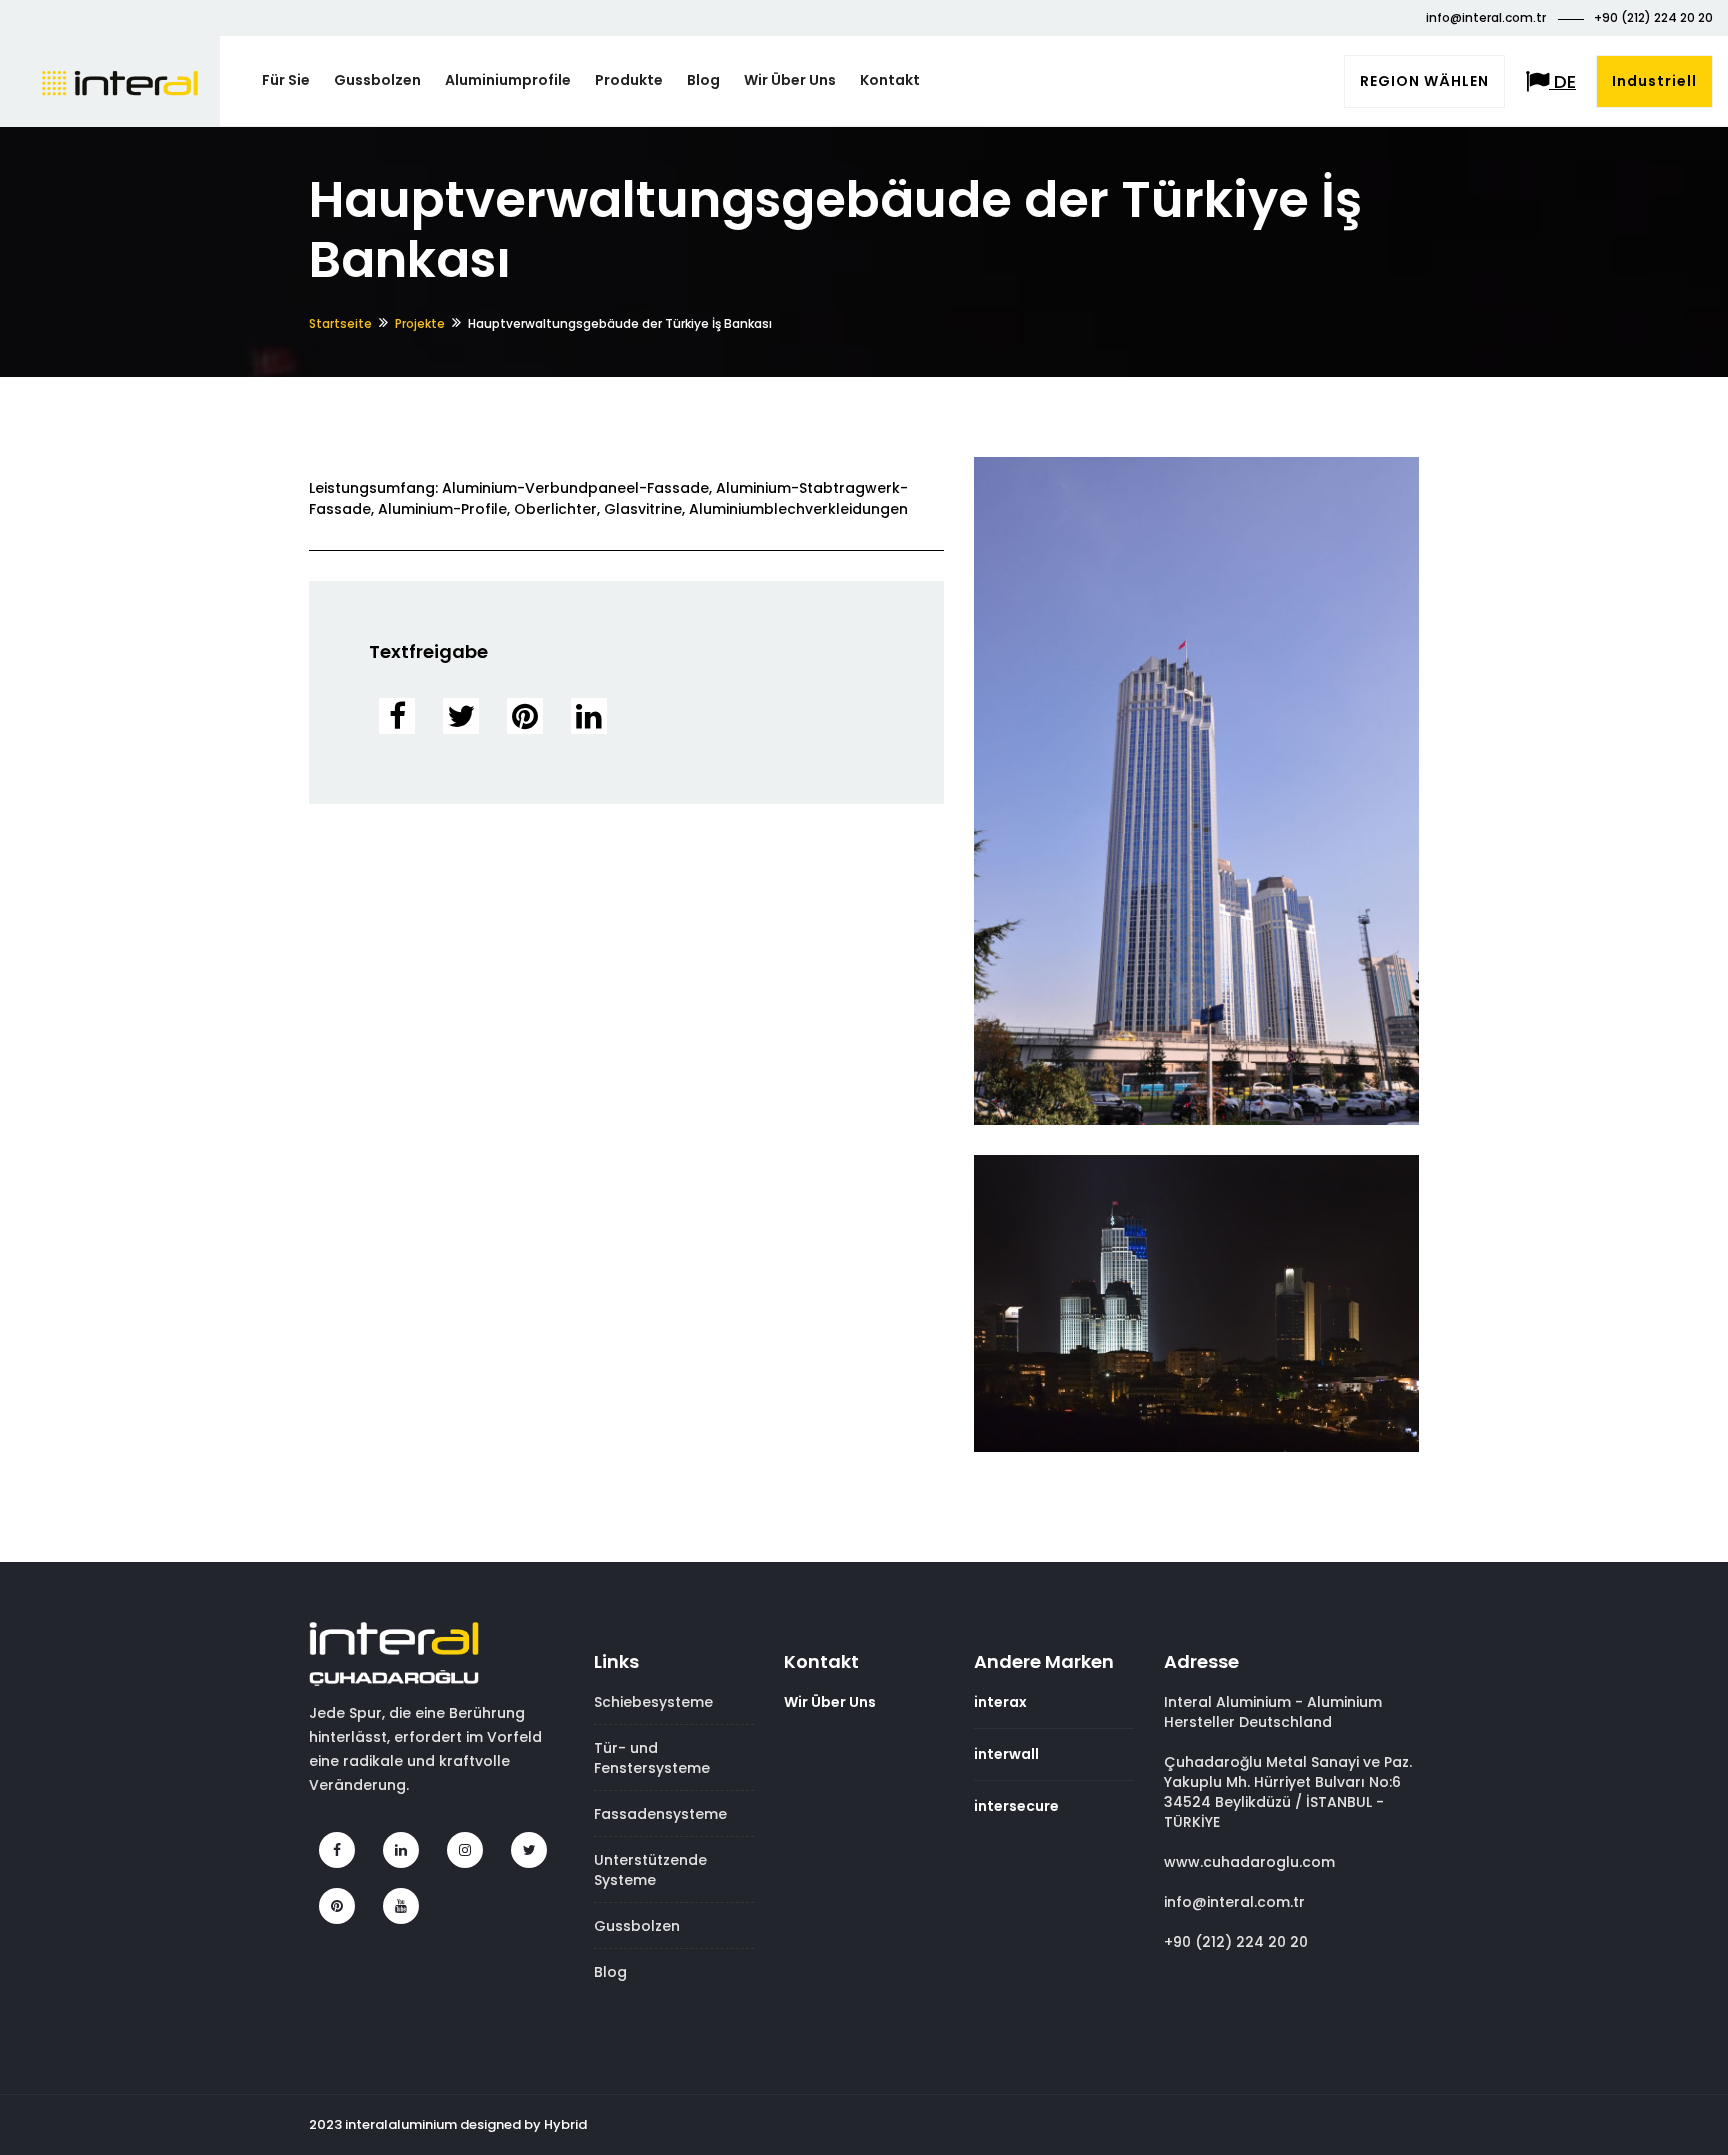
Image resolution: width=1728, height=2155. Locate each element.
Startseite (340, 323)
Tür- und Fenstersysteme (652, 1758)
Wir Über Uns (830, 1702)
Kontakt (890, 80)
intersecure (1016, 1806)
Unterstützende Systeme (650, 1870)
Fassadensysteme (660, 1814)
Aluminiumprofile (508, 80)
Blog (703, 80)
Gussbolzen (377, 80)
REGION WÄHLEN (1424, 81)
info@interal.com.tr (1487, 17)
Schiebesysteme (653, 1702)
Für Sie (286, 80)
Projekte (420, 323)
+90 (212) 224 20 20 (1653, 17)
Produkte (629, 80)
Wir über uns (790, 80)
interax (1000, 1702)
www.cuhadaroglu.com (1249, 1862)
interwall (1006, 1754)
